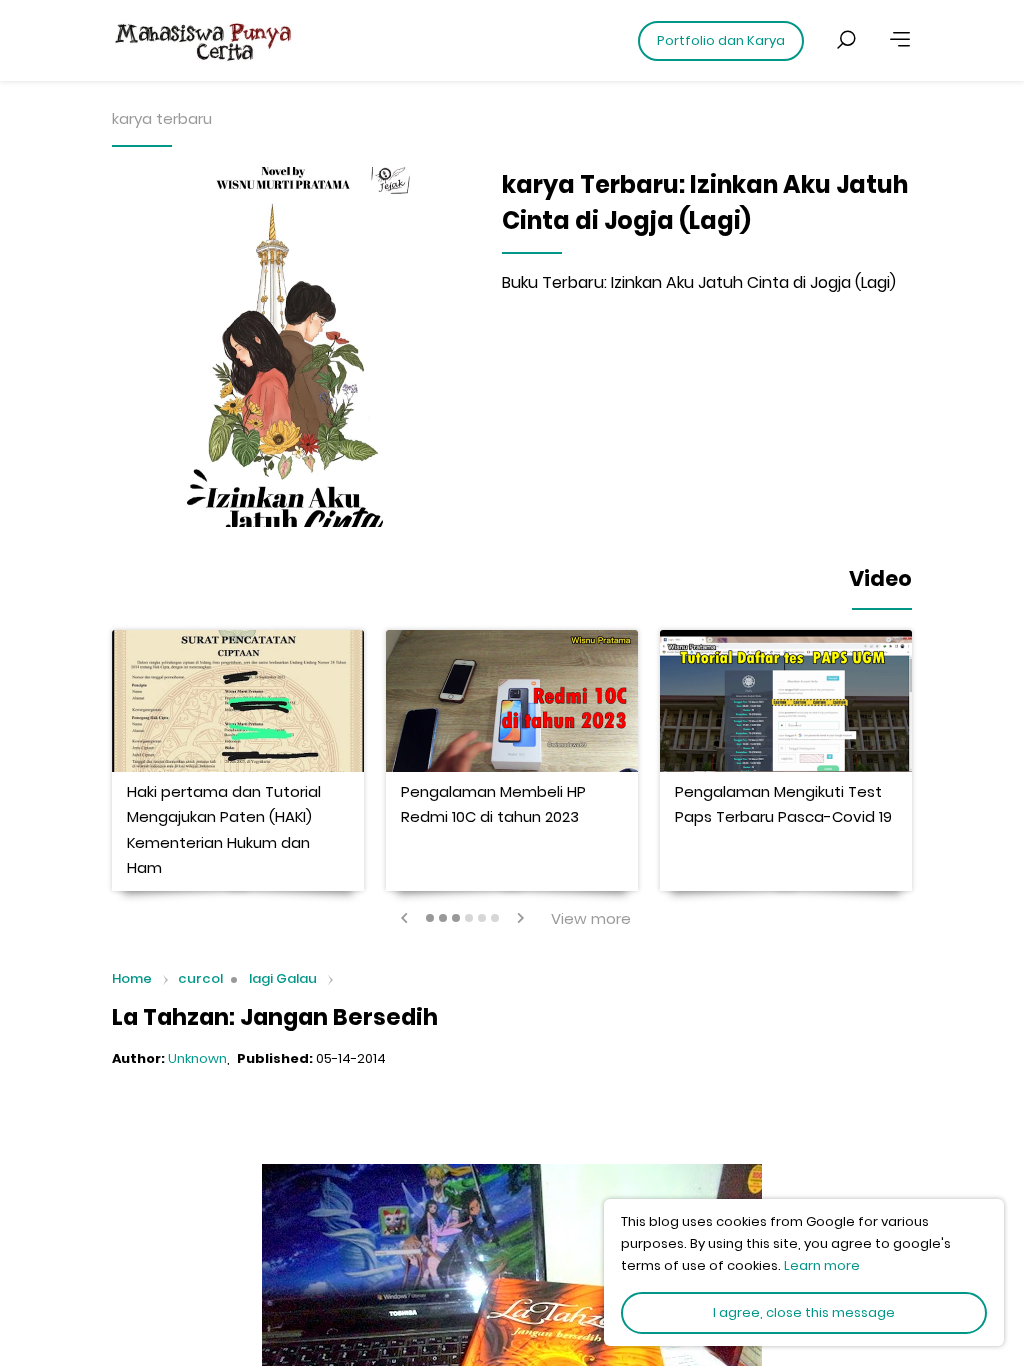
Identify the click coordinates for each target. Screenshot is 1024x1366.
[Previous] (405, 918)
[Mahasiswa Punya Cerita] (262, 40)
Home (132, 979)
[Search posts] (846, 40)
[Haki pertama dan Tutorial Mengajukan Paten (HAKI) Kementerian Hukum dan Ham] (238, 701)
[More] (900, 40)
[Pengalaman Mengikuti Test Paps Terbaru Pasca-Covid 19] (786, 701)
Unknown (197, 1058)
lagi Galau (283, 978)
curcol (200, 978)
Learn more (822, 1265)
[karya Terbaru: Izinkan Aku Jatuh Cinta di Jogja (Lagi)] (292, 347)
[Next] (520, 918)
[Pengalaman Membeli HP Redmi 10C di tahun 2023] (512, 701)
